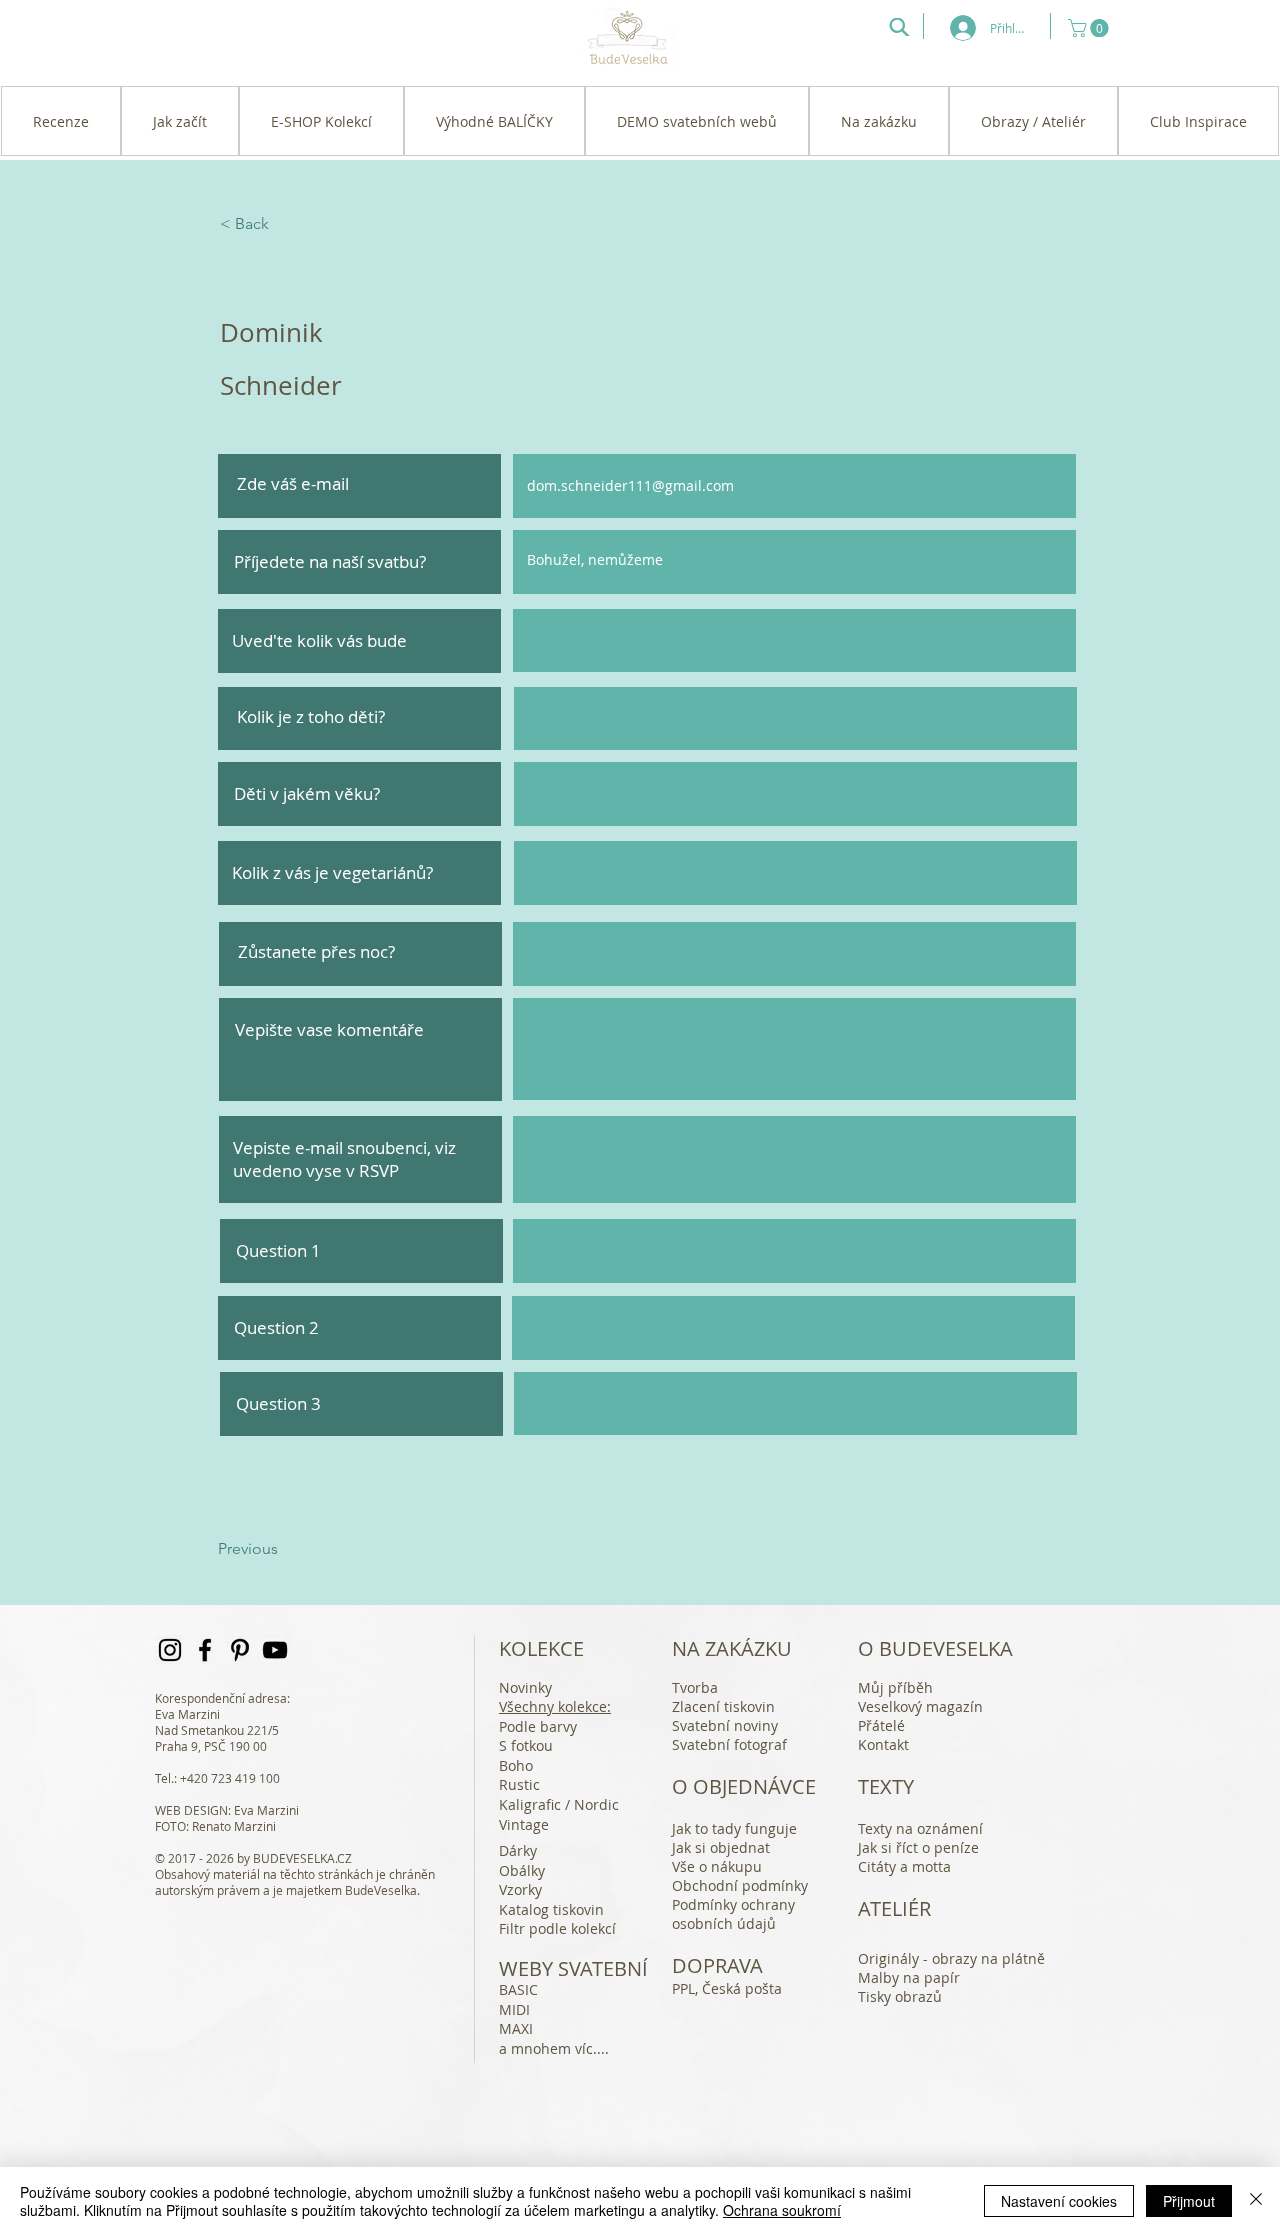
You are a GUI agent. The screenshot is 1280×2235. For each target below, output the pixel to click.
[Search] (899, 27)
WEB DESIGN (191, 1810)
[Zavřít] (1256, 2201)
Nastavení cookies (1059, 2201)
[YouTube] (275, 1650)
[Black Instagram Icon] (170, 1650)
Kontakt (883, 1744)
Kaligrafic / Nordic (559, 1804)
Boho (516, 1765)
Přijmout (1189, 2201)
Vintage (524, 1824)
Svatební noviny (725, 1725)
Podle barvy (538, 1726)
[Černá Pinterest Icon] (240, 1650)
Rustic (519, 1784)
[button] (1090, 28)
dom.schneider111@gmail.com (630, 485)
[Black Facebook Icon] (205, 1650)
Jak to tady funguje (734, 1828)
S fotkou (526, 1745)
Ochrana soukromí (782, 2210)
